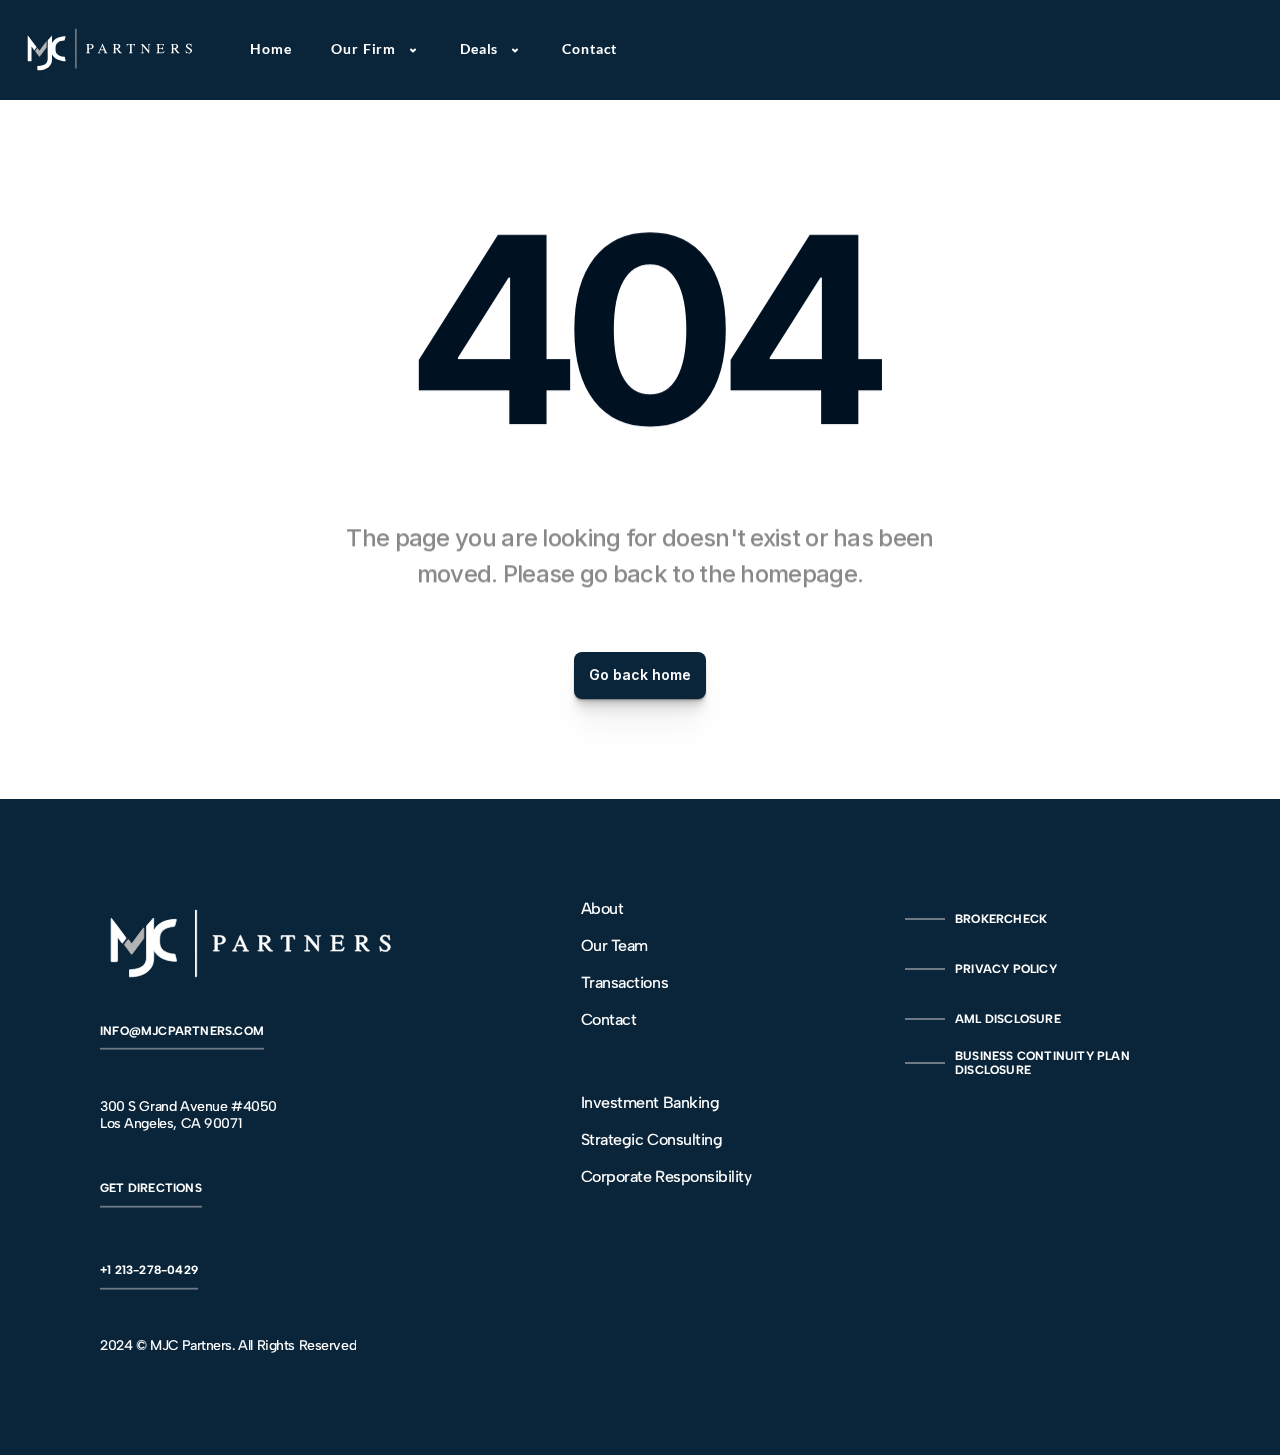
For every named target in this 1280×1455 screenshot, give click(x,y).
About (602, 908)
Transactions (624, 982)
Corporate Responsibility (666, 1176)
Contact (609, 1019)
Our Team (614, 945)
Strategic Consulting (651, 1139)
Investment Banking (650, 1102)
